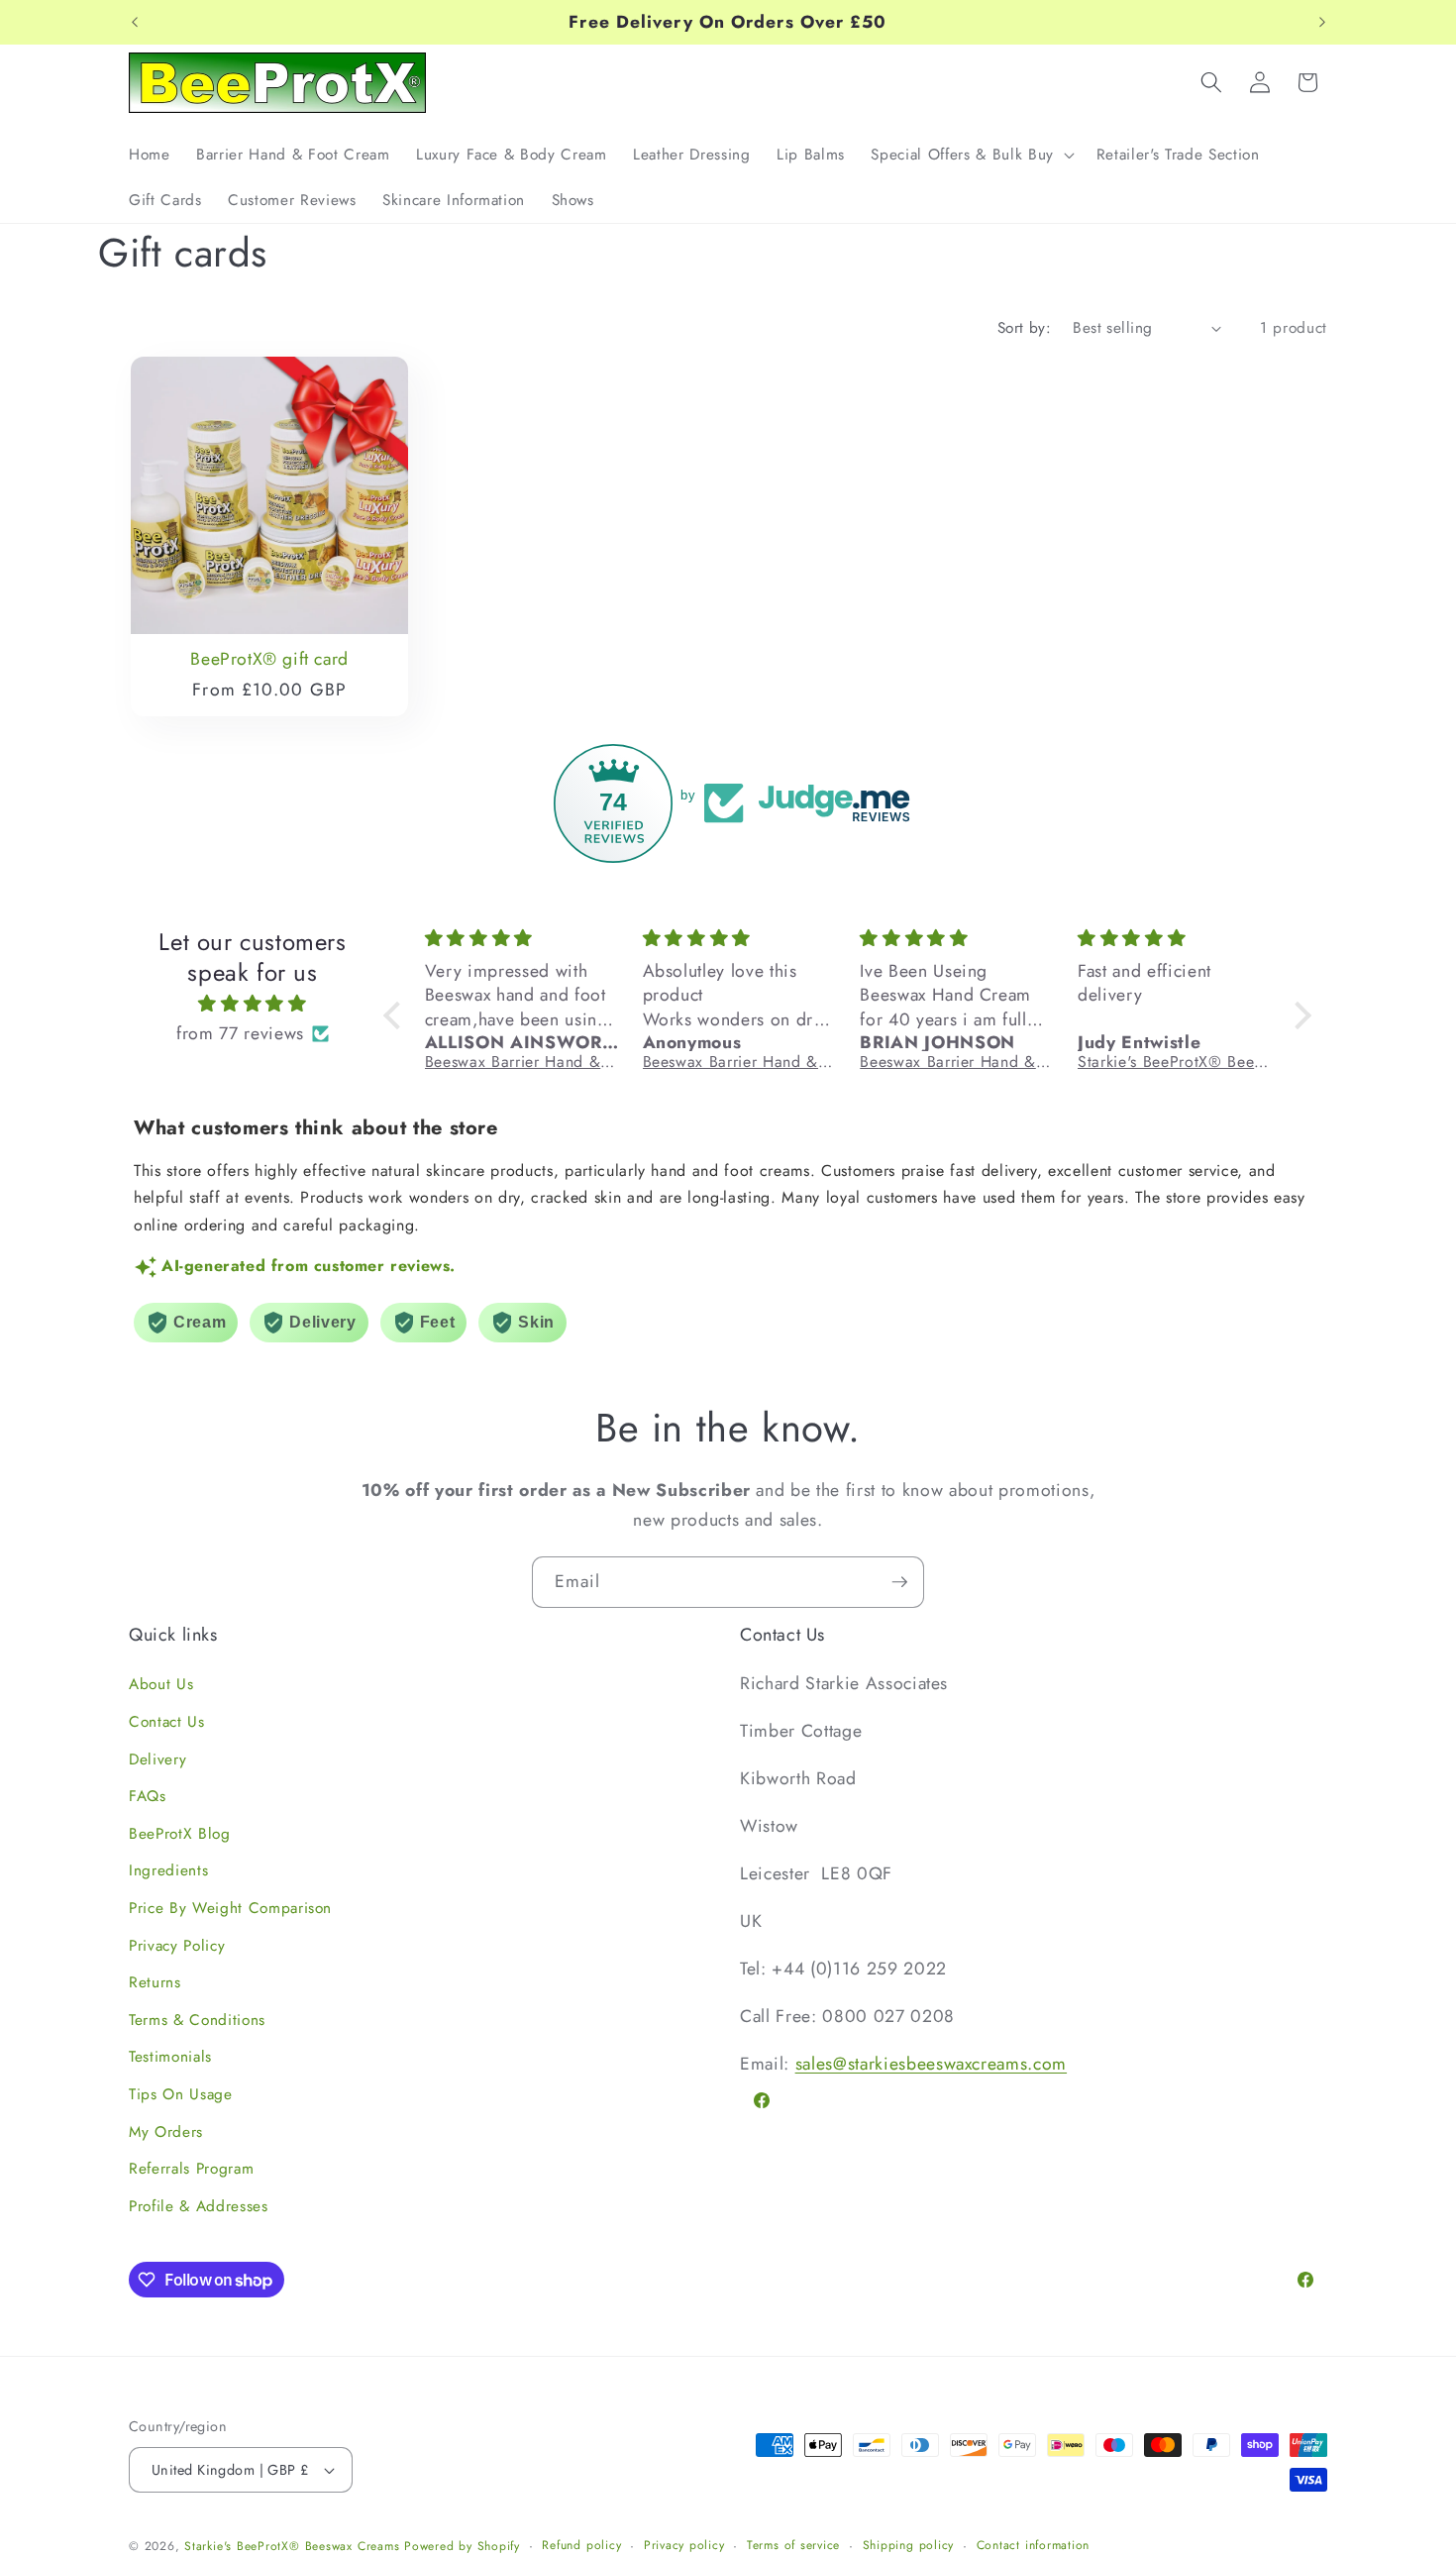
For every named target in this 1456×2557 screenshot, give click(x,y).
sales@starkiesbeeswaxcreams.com (931, 2064)
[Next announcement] (1322, 23)
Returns (155, 1982)
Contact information (1034, 2545)
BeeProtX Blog (180, 1834)
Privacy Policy (177, 1946)
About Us (161, 1684)
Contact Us (167, 1722)
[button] (970, 155)
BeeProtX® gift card (270, 659)
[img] (253, 1004)
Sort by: (1025, 328)
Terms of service (793, 2545)
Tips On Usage (181, 2094)
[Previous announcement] (135, 23)
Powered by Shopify (462, 2546)
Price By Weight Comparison (230, 1908)
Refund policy (581, 2545)
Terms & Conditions (197, 2020)
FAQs (148, 1796)
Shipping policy (909, 2545)
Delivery (157, 1759)
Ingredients (168, 1870)
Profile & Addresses (199, 2206)
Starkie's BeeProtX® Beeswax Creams (292, 2546)
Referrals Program (191, 2169)
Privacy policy (684, 2545)
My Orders (166, 2132)
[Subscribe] (899, 1582)
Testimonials (170, 2057)
